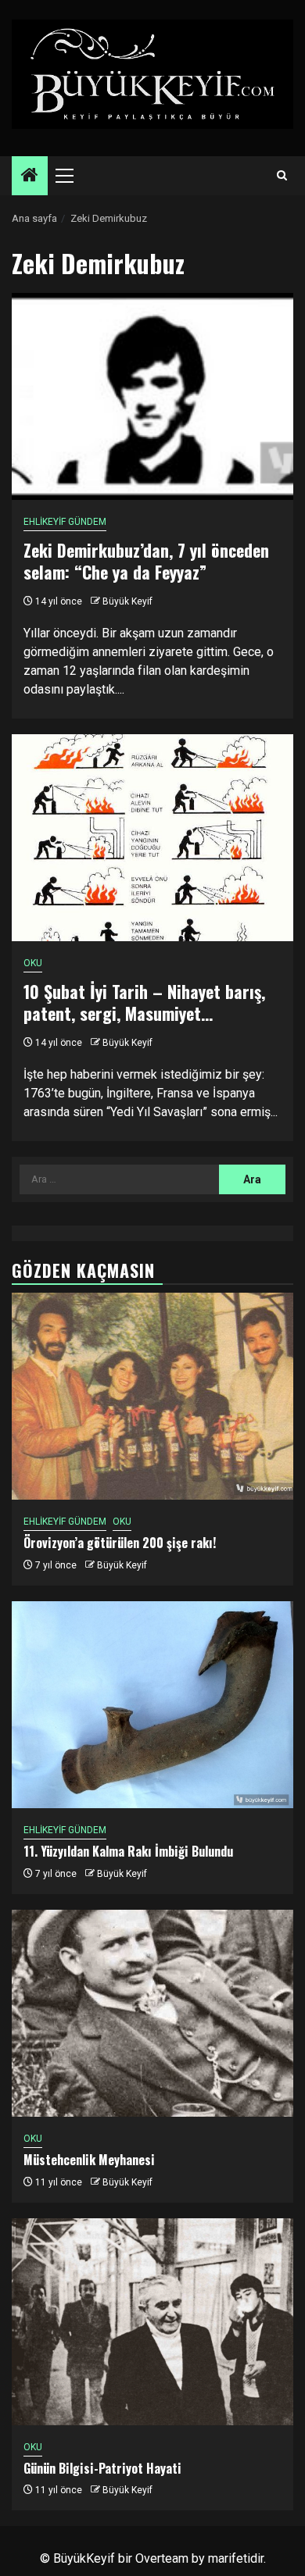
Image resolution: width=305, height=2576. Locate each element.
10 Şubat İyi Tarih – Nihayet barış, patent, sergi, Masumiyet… (144, 1003)
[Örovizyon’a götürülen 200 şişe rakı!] (152, 1396)
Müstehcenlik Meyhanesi (89, 2160)
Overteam (162, 2558)
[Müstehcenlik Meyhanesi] (152, 2013)
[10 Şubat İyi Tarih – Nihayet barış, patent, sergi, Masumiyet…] (152, 838)
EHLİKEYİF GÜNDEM (65, 522)
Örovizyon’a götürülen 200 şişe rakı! (120, 1543)
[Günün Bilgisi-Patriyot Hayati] (152, 2322)
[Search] (282, 176)
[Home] (30, 177)
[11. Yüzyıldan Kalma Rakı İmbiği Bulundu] (152, 1705)
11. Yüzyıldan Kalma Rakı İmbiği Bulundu (128, 1851)
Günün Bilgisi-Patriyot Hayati (102, 2468)
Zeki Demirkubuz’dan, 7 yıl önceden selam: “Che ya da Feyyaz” (146, 561)
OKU (33, 963)
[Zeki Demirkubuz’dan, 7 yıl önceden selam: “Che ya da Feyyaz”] (152, 396)
